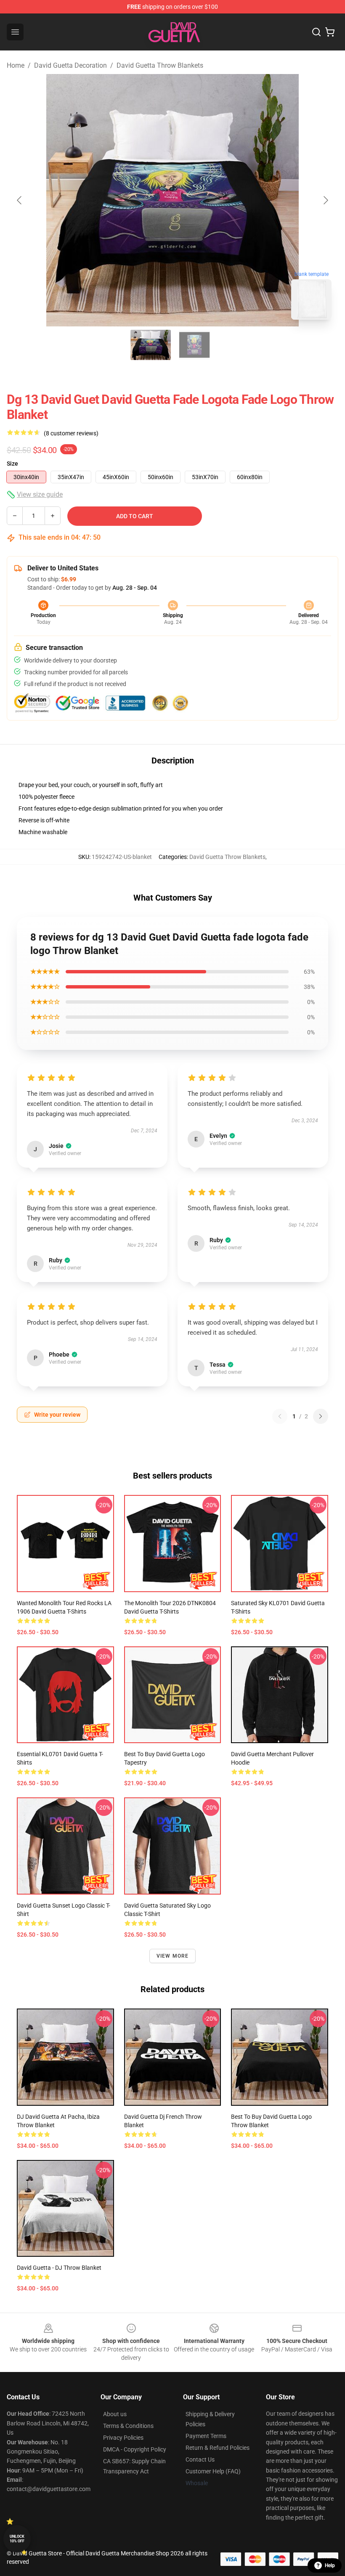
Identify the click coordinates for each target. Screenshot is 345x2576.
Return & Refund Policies (218, 2448)
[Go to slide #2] (194, 345)
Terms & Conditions (128, 2426)
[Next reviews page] (321, 1416)
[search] (316, 32)
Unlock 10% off (17, 2539)
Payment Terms (206, 2436)
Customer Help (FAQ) (213, 2471)
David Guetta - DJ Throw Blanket (59, 2268)
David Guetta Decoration (70, 65)
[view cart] (330, 32)
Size (12, 464)
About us (115, 2414)
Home (16, 65)
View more (173, 1956)
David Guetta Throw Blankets (160, 65)
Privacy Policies (123, 2438)
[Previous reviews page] (280, 1416)
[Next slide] (325, 200)
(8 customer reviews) (71, 433)
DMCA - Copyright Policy (135, 2449)
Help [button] (330, 2565)
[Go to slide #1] (151, 345)
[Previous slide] (20, 200)
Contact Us (200, 2459)
